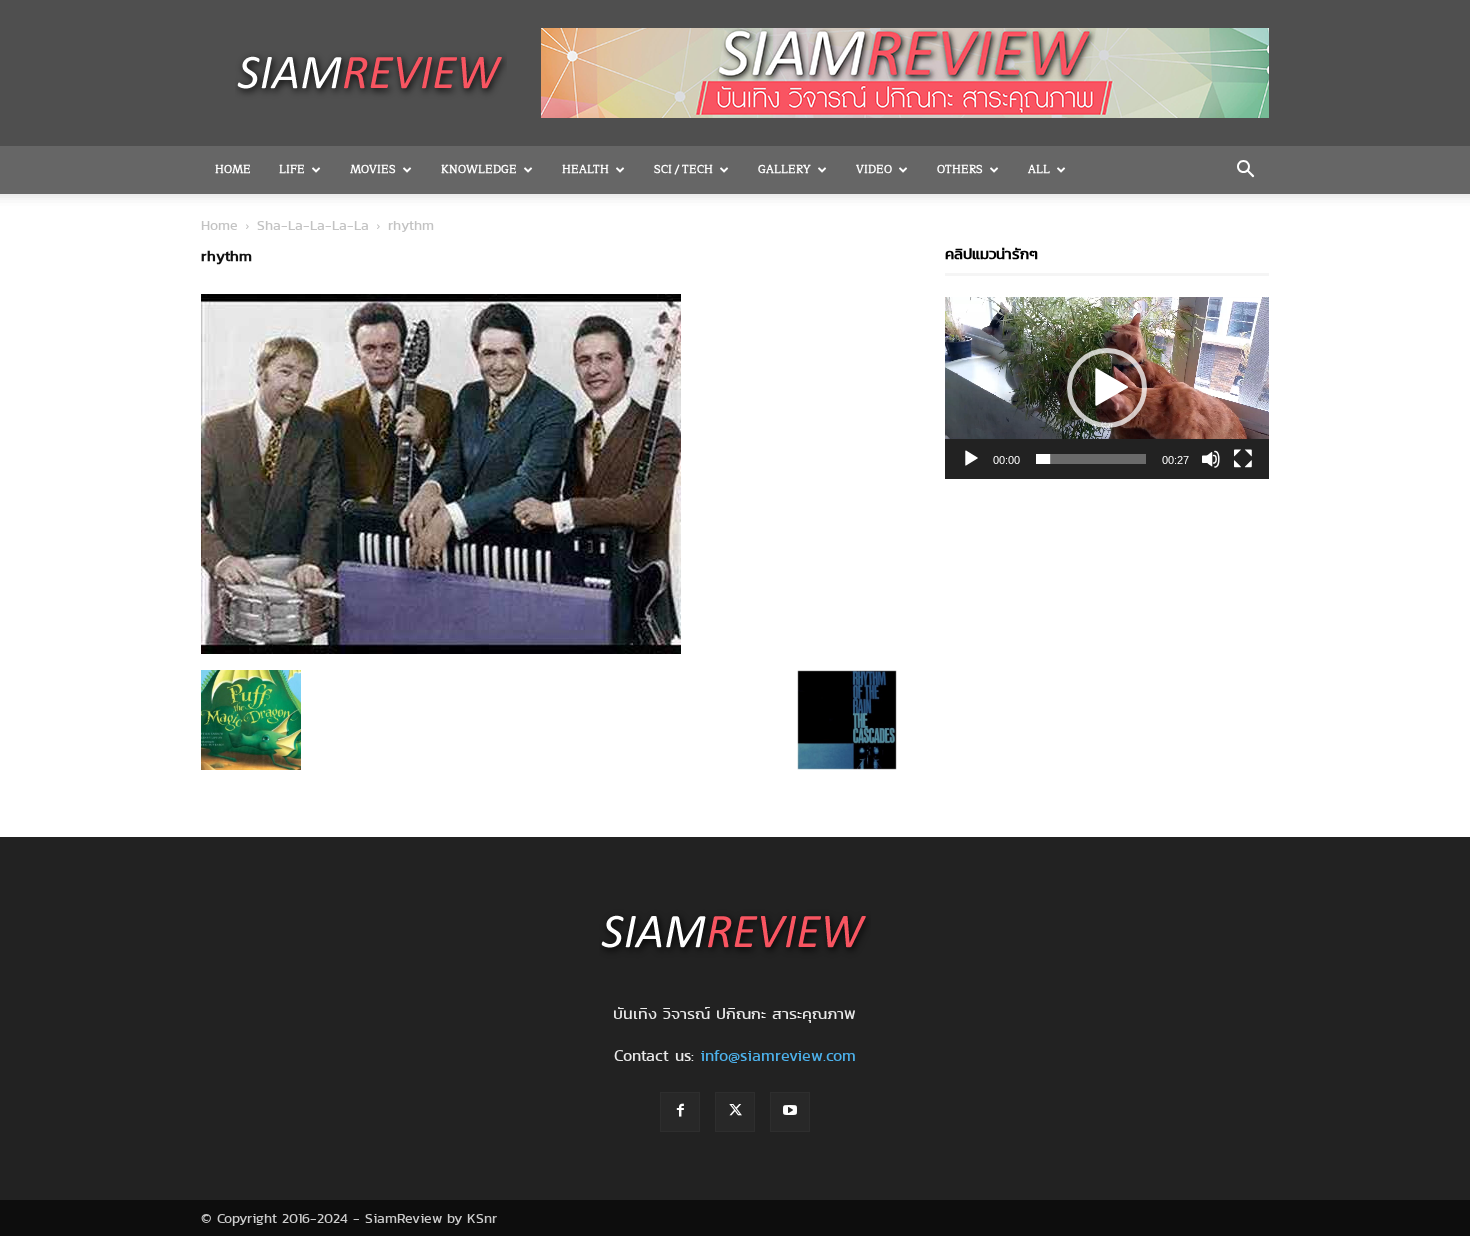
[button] (1245, 171)
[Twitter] (735, 1112)
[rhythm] (441, 649)
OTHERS (960, 169)
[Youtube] (790, 1112)
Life (292, 169)
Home (233, 169)
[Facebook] (680, 1112)
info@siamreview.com (778, 1055)
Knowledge (479, 169)
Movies (373, 169)
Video (874, 169)
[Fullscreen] (1243, 459)
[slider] (1091, 459)
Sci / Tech (683, 169)
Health (585, 169)
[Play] (971, 459)
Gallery (784, 169)
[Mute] (1211, 459)
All (1039, 169)
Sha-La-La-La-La (313, 225)
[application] (1107, 388)
